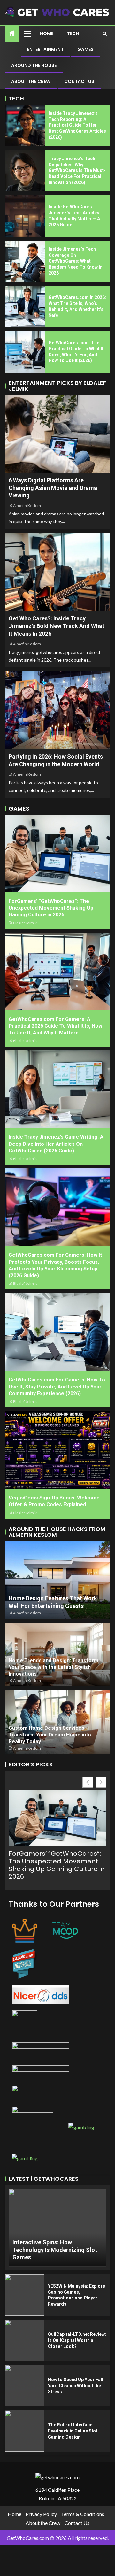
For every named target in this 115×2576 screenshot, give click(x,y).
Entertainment (45, 49)
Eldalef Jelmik (25, 923)
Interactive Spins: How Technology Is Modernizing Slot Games (55, 2250)
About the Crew (31, 81)
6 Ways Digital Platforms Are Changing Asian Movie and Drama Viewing (53, 488)
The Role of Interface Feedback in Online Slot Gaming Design (73, 2431)
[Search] (105, 33)
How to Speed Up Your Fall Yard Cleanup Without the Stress (76, 2385)
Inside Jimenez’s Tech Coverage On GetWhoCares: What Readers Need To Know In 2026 (76, 261)
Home (47, 33)
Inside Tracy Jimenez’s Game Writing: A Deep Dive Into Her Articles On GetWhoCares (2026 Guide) (56, 1144)
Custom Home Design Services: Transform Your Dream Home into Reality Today (50, 1735)
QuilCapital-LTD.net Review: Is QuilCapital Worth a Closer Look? (77, 2340)
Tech (73, 33)
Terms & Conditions (83, 2514)
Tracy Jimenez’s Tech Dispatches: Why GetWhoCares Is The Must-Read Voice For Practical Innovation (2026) (77, 170)
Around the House (34, 65)
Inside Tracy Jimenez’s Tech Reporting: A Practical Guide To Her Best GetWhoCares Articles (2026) (77, 125)
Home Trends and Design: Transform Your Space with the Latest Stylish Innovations (54, 1667)
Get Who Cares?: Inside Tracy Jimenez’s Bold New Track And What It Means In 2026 (57, 626)
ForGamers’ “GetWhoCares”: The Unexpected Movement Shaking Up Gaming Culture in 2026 (51, 908)
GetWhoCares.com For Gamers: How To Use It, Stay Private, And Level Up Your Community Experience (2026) (57, 1387)
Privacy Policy (41, 2514)
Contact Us (79, 81)
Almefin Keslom (27, 505)
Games (85, 49)
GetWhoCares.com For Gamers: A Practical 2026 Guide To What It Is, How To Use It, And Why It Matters (55, 1026)
